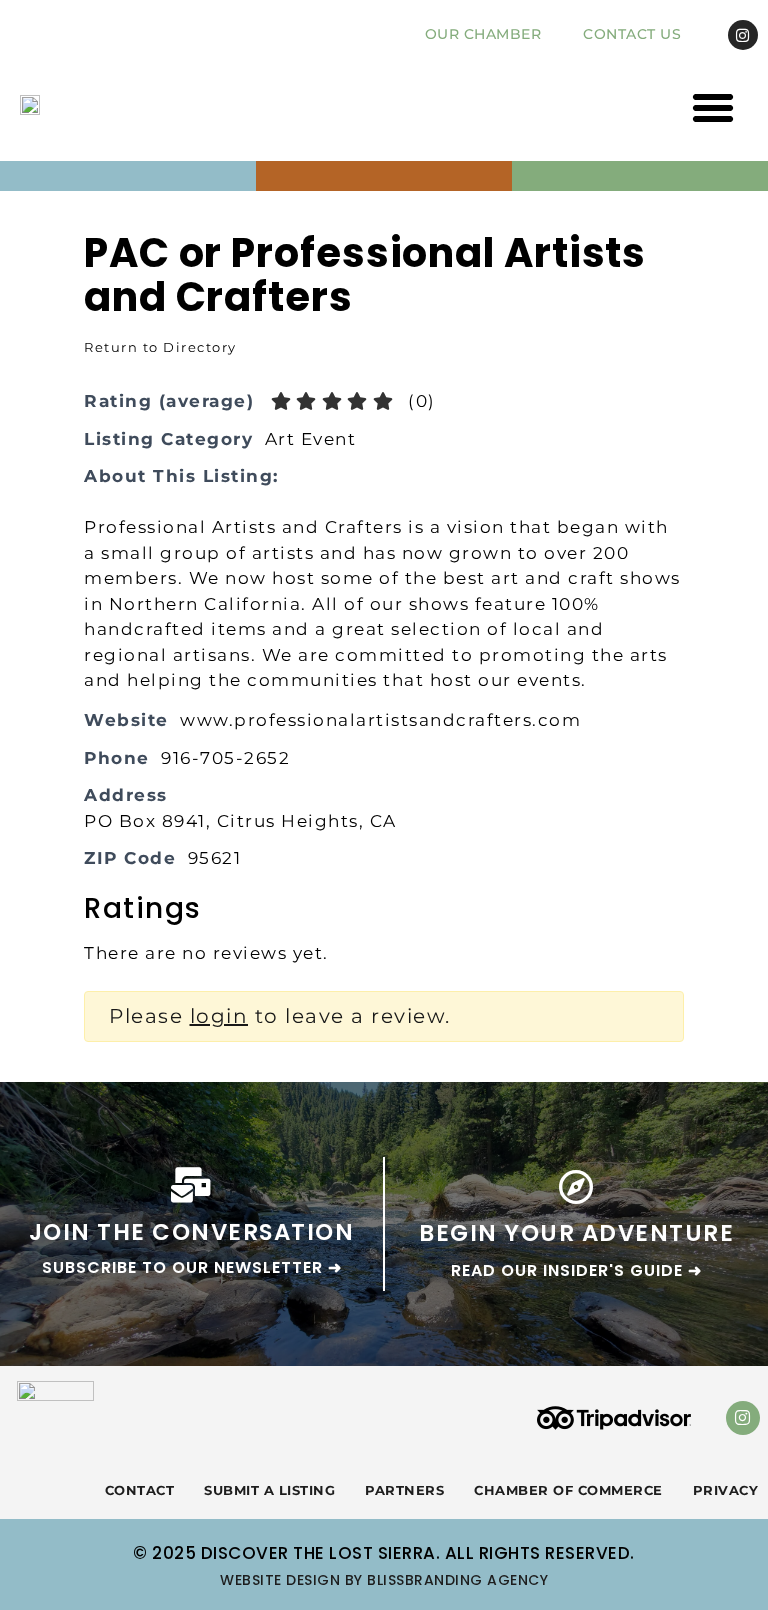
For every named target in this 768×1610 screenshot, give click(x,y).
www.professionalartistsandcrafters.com (380, 720)
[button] (714, 108)
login (219, 1016)
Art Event (311, 439)
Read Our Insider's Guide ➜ (576, 1270)
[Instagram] (743, 35)
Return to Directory (160, 347)
